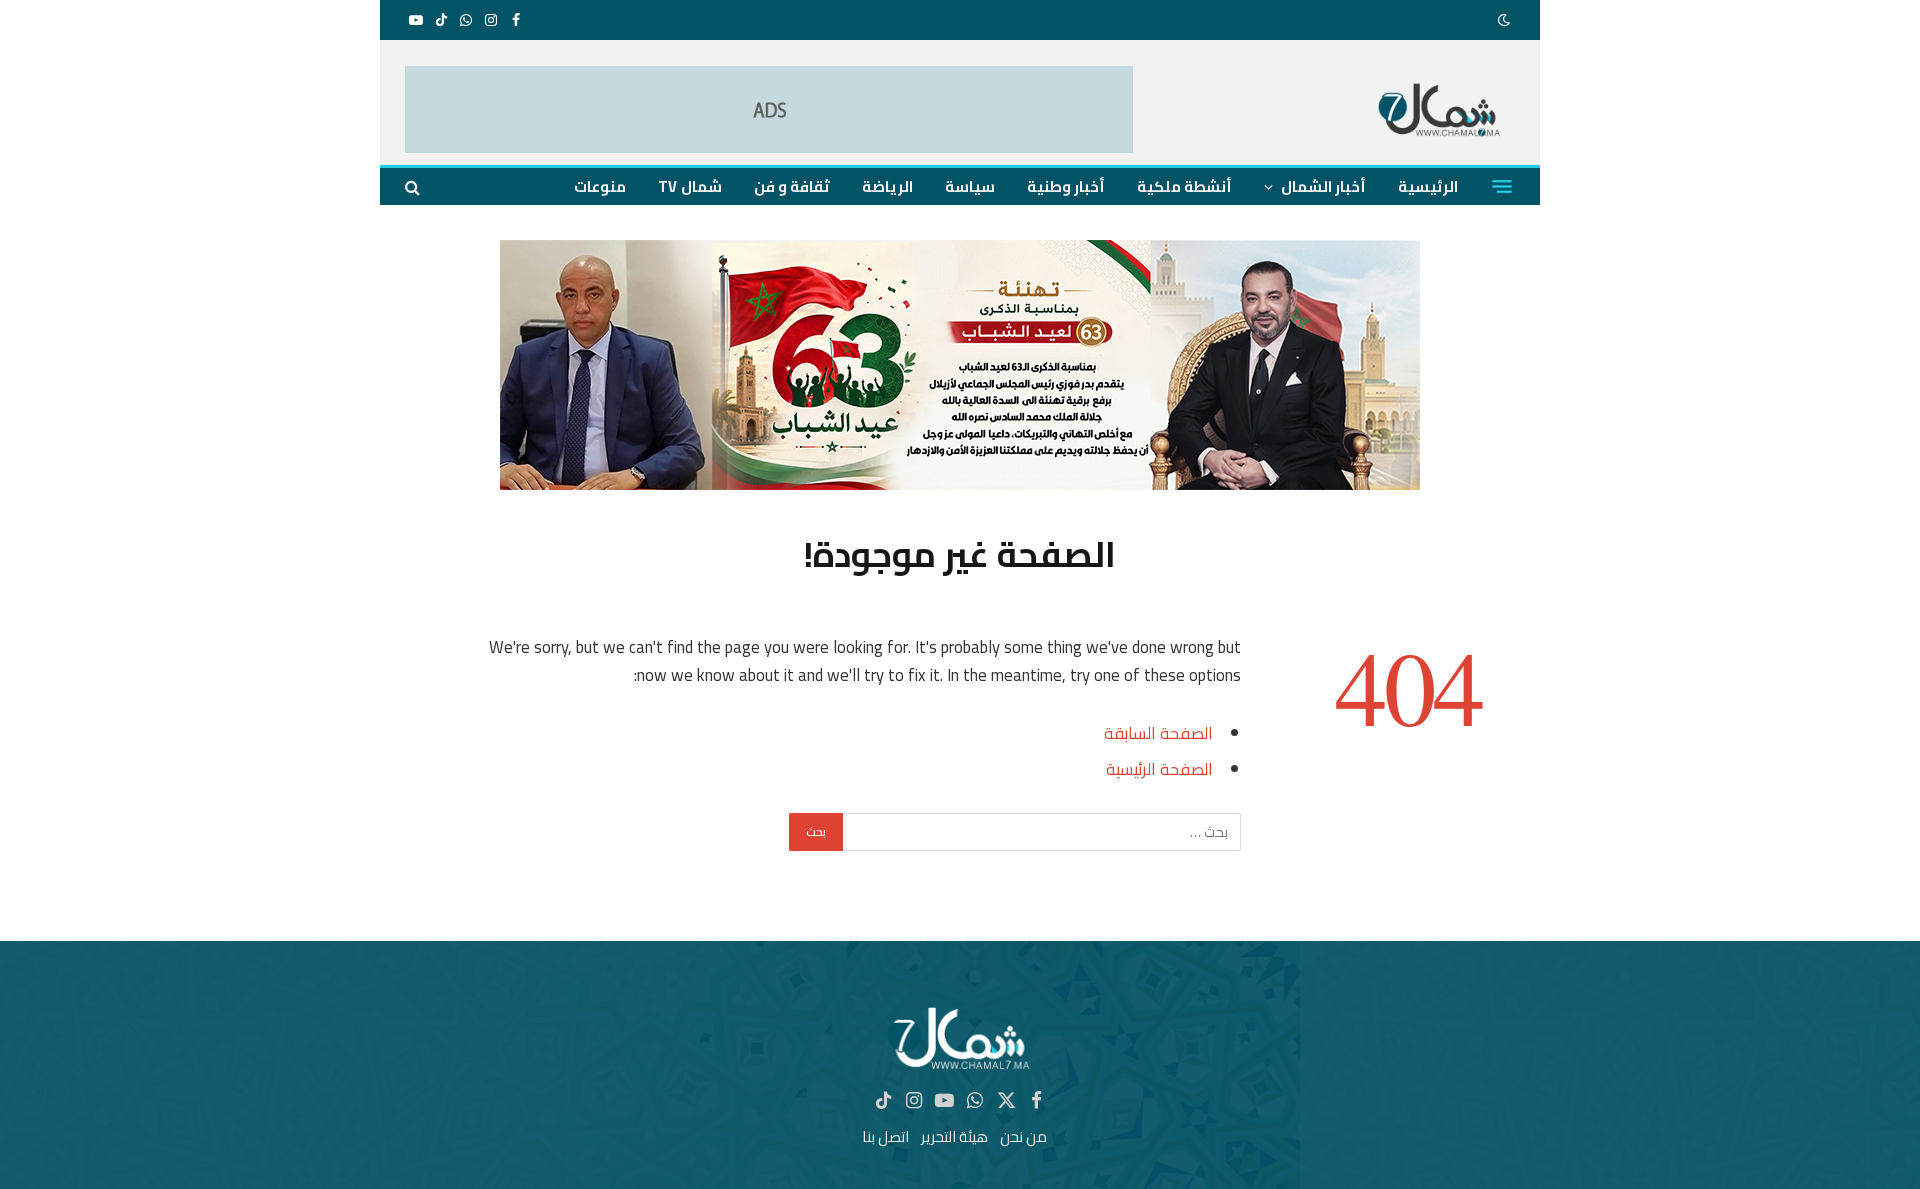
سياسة (970, 186)
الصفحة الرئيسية (1159, 768)
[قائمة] (1502, 187)
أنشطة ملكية (1184, 186)
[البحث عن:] (1041, 832)
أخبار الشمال (1323, 186)
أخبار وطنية (1066, 186)
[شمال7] (1440, 112)
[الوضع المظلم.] (1506, 20)
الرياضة (887, 186)
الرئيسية (1428, 186)
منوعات (600, 186)
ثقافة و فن (792, 186)
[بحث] (414, 186)
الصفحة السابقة (1158, 732)
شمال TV (689, 186)
